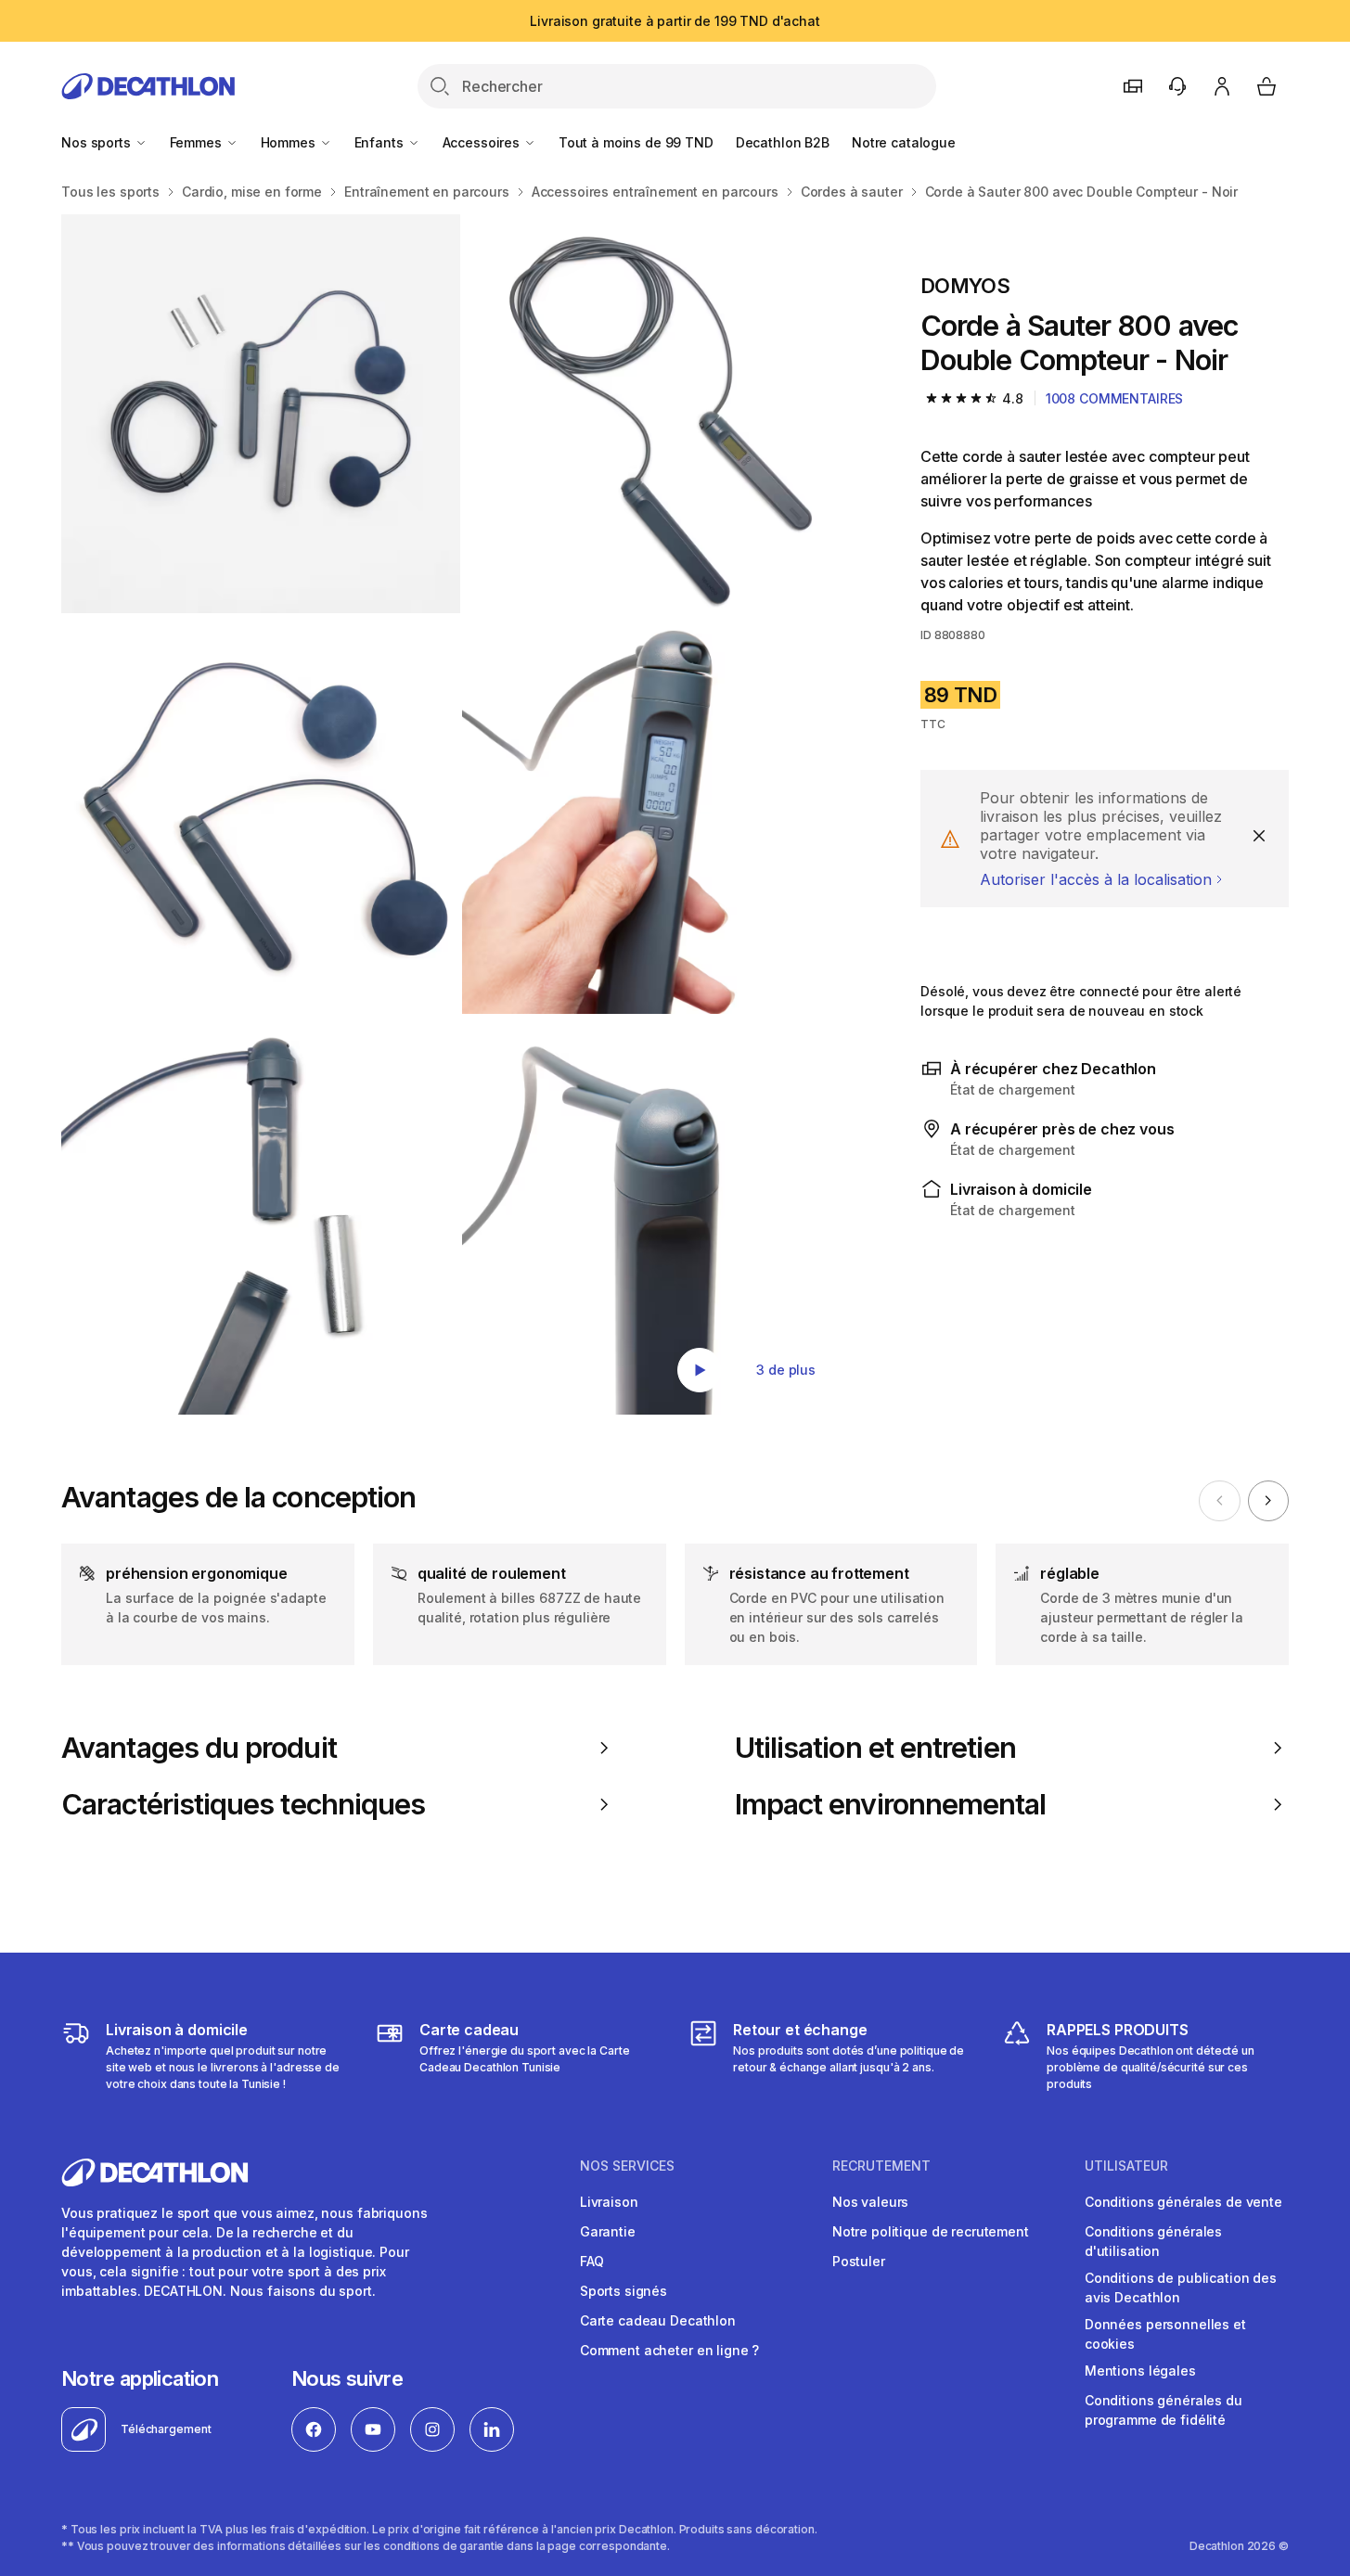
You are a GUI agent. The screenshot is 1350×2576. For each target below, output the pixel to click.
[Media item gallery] (461, 814)
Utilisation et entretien (875, 1748)
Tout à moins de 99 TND (636, 142)
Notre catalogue (904, 142)
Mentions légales (1140, 2371)
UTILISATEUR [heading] (1126, 2166)
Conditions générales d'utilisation (1153, 2241)
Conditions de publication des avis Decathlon (1181, 2288)
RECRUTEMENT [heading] (881, 2166)
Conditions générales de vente (1183, 2202)
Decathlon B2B (783, 142)
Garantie (608, 2231)
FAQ (592, 2261)
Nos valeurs (870, 2202)
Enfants (381, 142)
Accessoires (483, 142)
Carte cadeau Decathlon (658, 2320)
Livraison (609, 2202)
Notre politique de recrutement (931, 2231)
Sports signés (624, 2291)
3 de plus (786, 1370)
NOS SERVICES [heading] (627, 2166)
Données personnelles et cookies (1165, 2334)
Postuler (859, 2261)
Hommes (290, 142)
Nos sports (97, 142)
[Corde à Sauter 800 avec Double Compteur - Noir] (261, 414)
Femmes (198, 142)
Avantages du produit (199, 1748)
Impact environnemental (891, 1804)
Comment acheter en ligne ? (669, 2350)
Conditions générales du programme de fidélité (1164, 2410)
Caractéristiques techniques (243, 1804)
